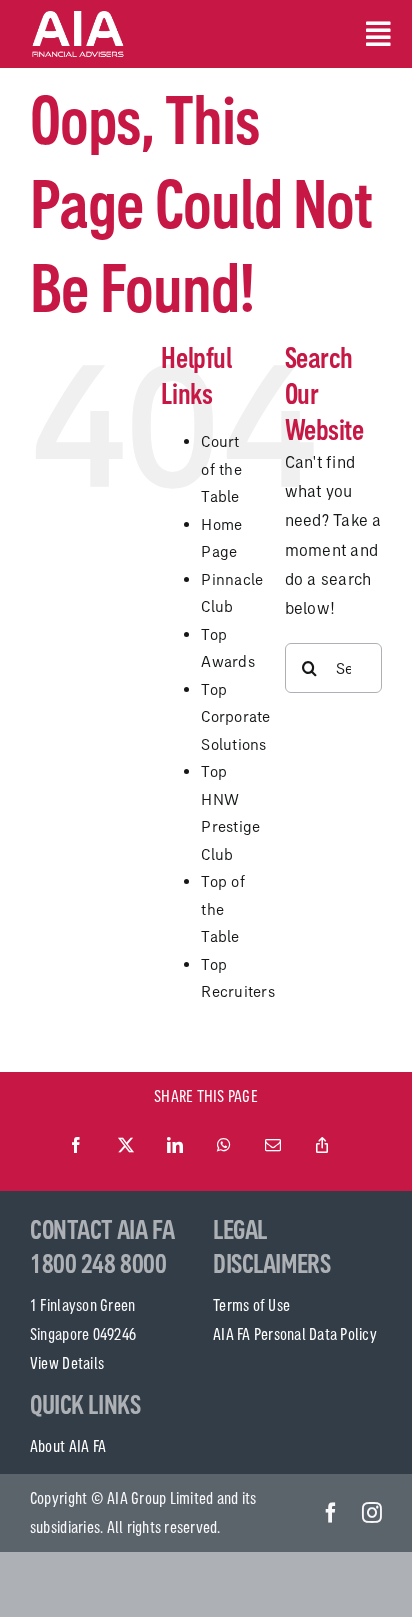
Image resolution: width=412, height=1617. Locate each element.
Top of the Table (223, 909)
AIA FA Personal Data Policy (295, 1334)
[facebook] (331, 1513)
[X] (126, 1146)
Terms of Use (251, 1305)
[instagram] (372, 1513)
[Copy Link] (322, 1146)
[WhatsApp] (224, 1146)
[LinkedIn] (175, 1146)
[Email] (273, 1146)
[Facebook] (76, 1146)
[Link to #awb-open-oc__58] (374, 34)
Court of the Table (221, 469)
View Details (67, 1363)
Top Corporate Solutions (235, 717)
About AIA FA (68, 1446)
